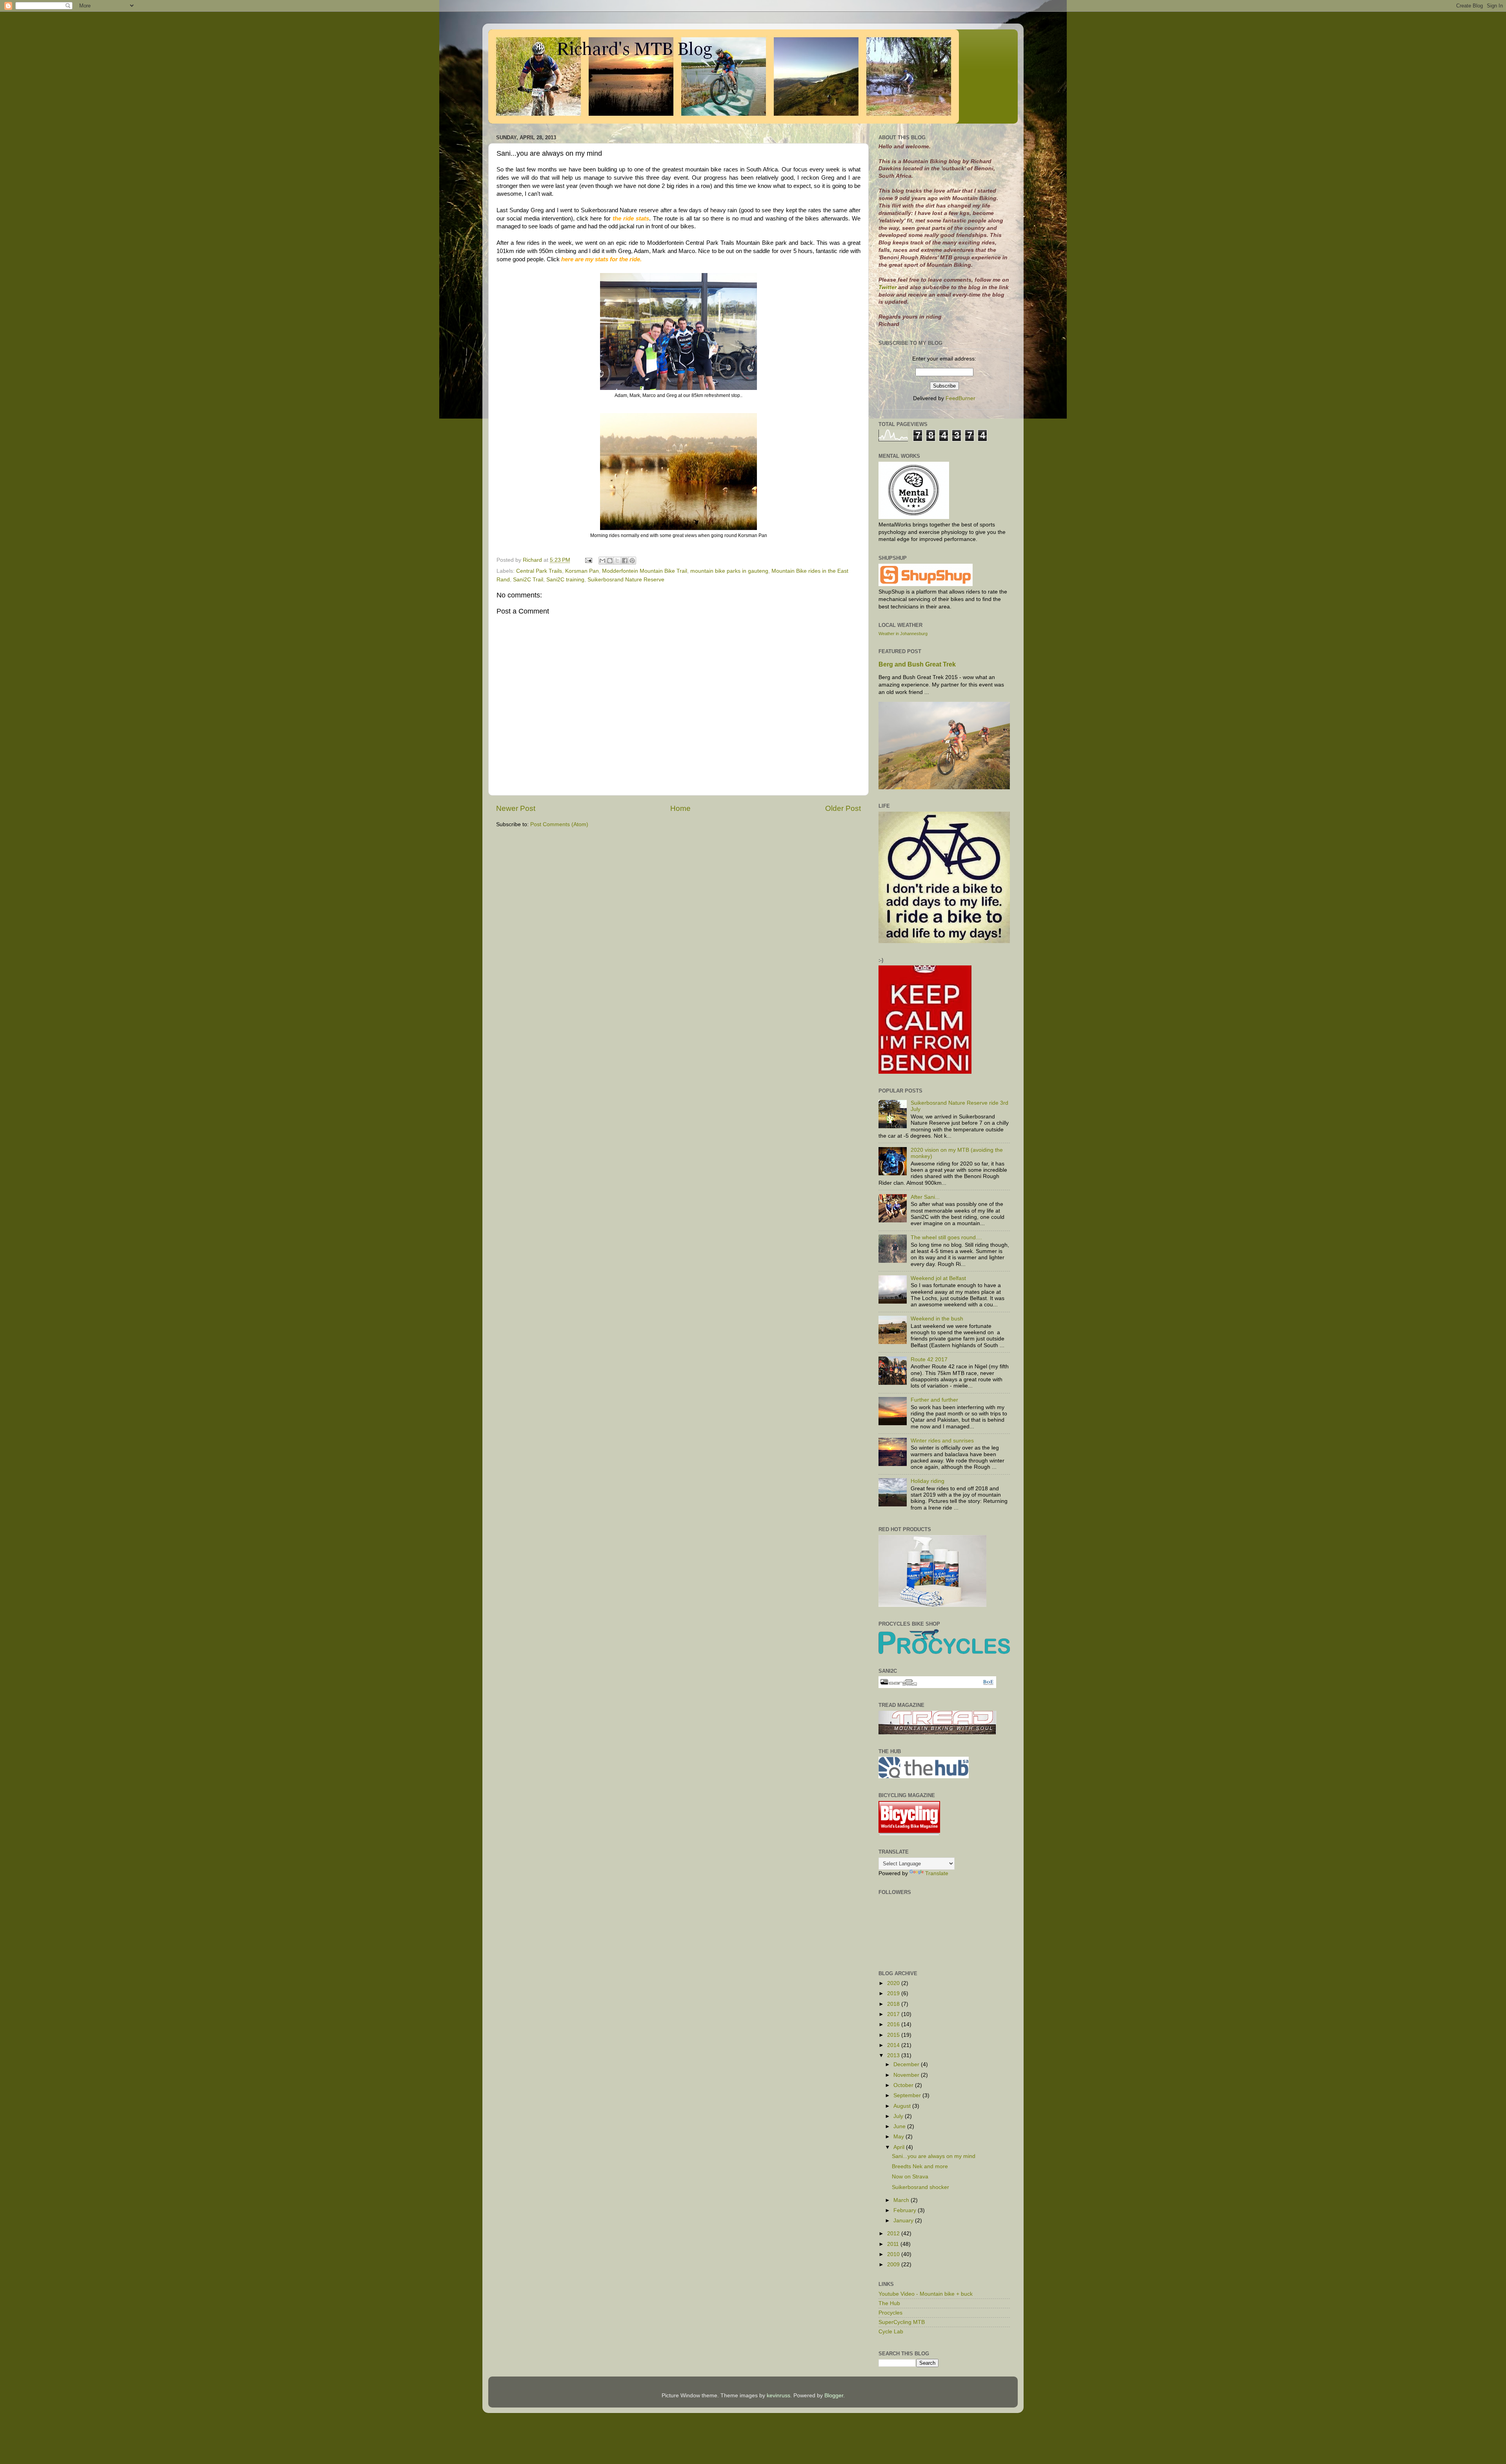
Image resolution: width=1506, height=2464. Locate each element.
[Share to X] (617, 561)
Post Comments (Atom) (559, 824)
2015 (894, 2035)
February (906, 2210)
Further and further (934, 1400)
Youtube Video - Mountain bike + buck (926, 2294)
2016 (894, 2024)
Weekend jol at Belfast (938, 1278)
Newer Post (516, 808)
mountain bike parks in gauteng (729, 571)
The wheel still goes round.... (946, 1237)
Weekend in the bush (937, 1319)
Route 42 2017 (929, 1359)
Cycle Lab (891, 2332)
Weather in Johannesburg (903, 634)
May (899, 2137)
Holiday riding (928, 1481)
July (899, 2116)
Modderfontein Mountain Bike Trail (645, 571)
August (903, 2106)
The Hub (889, 2303)
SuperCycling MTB (902, 2322)
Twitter (888, 287)
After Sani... (925, 1197)
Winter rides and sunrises (942, 1441)
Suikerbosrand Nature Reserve (626, 580)
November (907, 2075)
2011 (894, 2244)
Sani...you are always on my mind (934, 2156)
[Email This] (602, 561)
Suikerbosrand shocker (920, 2187)
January (904, 2221)
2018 (894, 2004)
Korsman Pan (582, 571)
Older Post (843, 808)
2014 (894, 2045)
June (900, 2126)
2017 (894, 2014)
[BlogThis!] (610, 561)
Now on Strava (910, 2177)
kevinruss (778, 2396)
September (908, 2095)
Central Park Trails (539, 571)
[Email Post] (588, 560)
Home (680, 808)
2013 (894, 2055)
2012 (894, 2234)
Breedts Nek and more (920, 2166)
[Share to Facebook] (625, 561)
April (900, 2147)
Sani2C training (565, 580)
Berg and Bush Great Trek (917, 664)
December (907, 2064)
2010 (894, 2254)
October (904, 2085)
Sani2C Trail (528, 580)
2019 (894, 1993)
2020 (894, 1983)
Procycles (890, 2313)
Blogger (834, 2396)
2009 (894, 2265)
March (902, 2200)
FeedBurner (960, 398)
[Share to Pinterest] (632, 561)
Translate (937, 1873)
